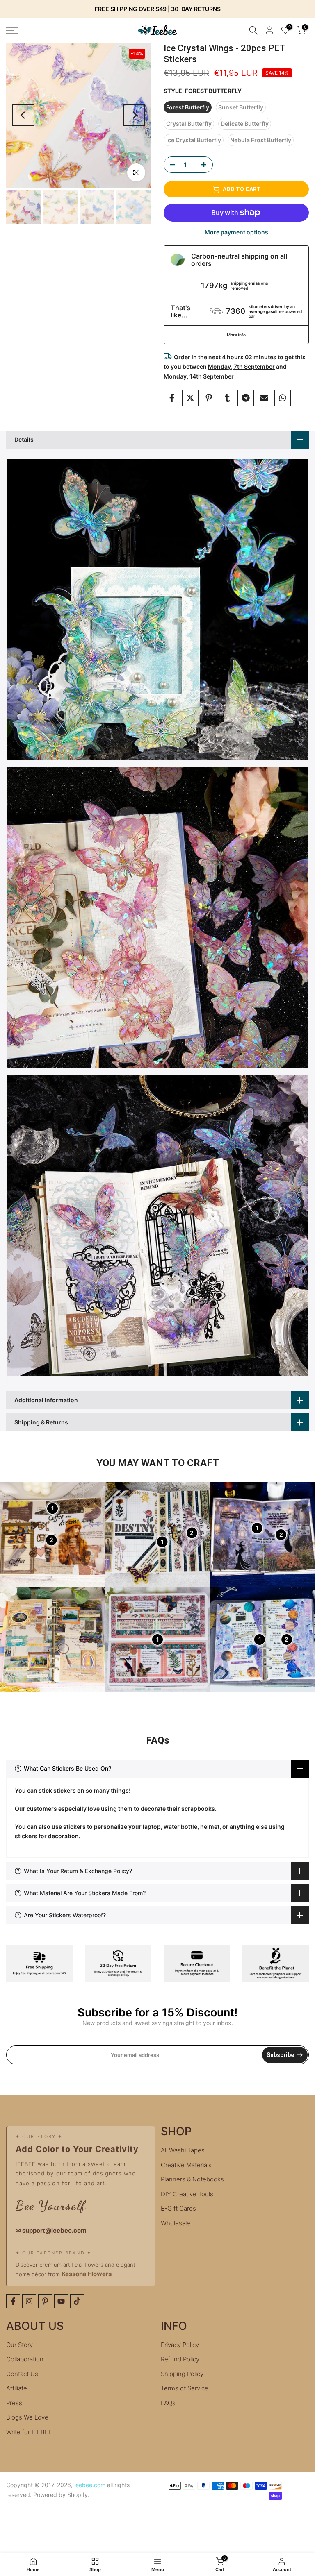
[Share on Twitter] (190, 398)
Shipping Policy (182, 2374)
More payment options (236, 232)
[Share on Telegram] (246, 398)
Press (14, 2403)
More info (236, 335)
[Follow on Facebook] (13, 2301)
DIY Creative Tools (187, 2194)
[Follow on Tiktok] (77, 2301)
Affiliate (17, 2388)
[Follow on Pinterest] (45, 2301)
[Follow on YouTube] (61, 2301)
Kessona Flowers (87, 2274)
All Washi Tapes (183, 2150)
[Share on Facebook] (172, 398)
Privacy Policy (180, 2345)
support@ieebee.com (54, 2230)
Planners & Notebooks (192, 2179)
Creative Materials (186, 2165)
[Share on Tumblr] (227, 398)
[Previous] (23, 115)
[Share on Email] (264, 398)
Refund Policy (180, 2359)
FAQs (168, 2403)
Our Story (19, 2345)
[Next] (134, 115)
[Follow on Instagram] (29, 2301)
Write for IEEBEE (29, 2432)
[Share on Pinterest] (209, 398)
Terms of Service (185, 2388)
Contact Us (22, 2374)
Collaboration (25, 2359)
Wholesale (176, 2223)
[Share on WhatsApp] (283, 398)
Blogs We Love (27, 2417)
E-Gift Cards (178, 2208)
